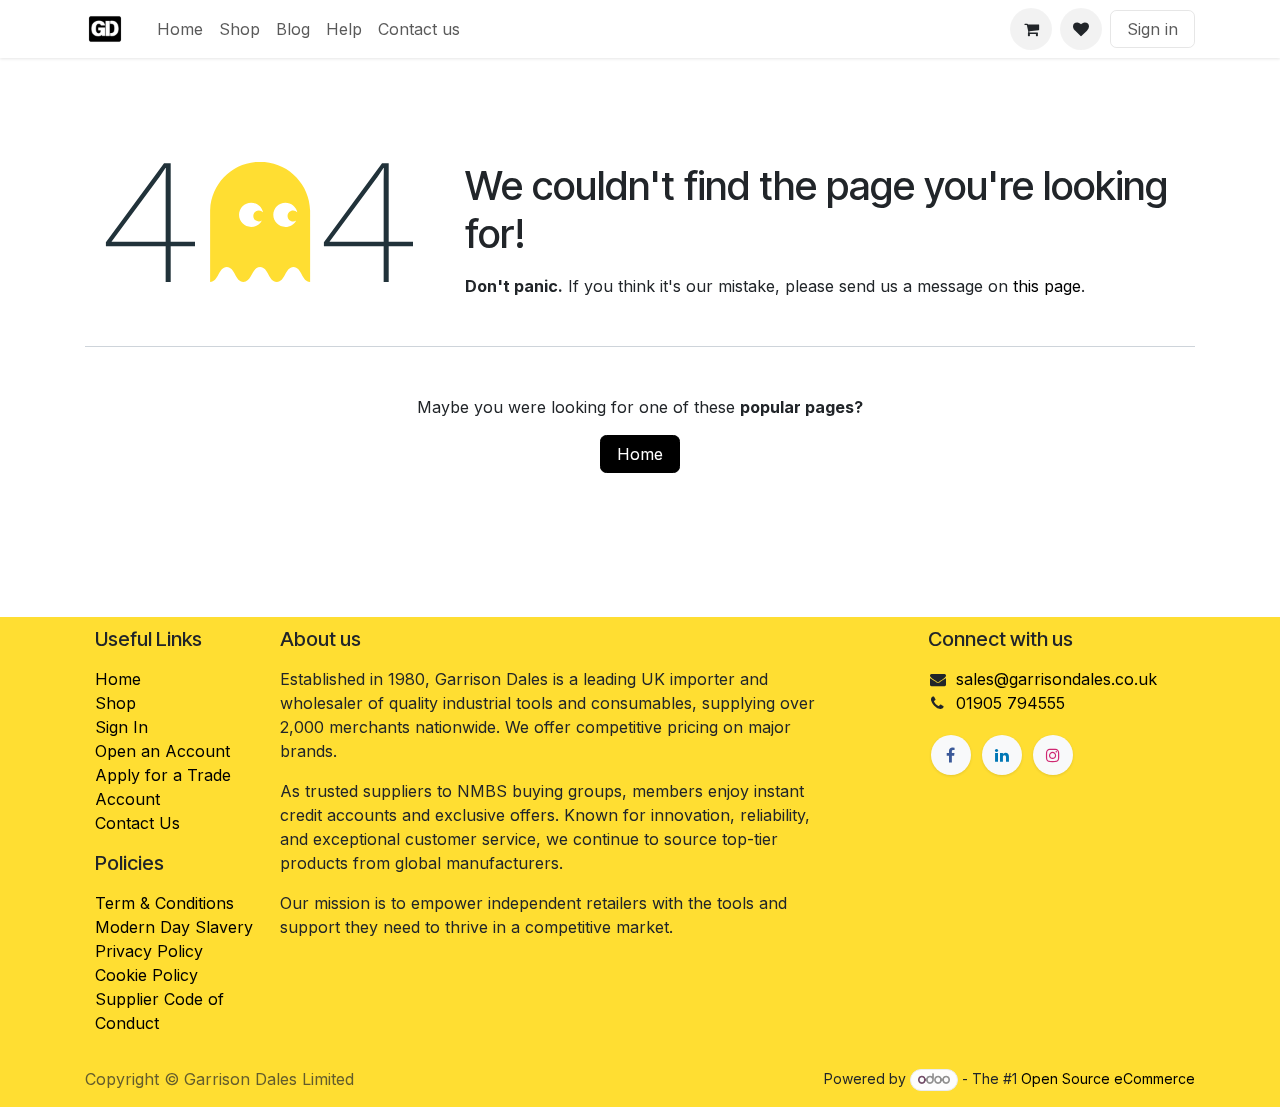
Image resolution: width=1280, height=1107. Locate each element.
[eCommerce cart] (1031, 29)
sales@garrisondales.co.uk (1056, 679)
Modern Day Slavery (176, 927)
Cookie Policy (146, 975)
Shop (115, 703)
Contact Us (137, 823)
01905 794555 (1010, 703)
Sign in (1152, 29)
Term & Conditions (164, 903)
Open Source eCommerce (1108, 1078)
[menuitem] (180, 29)
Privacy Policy (149, 951)
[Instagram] (1053, 755)
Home (640, 454)
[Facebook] (951, 755)
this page (1047, 286)
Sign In (121, 727)
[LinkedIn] (1002, 755)
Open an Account (162, 751)
